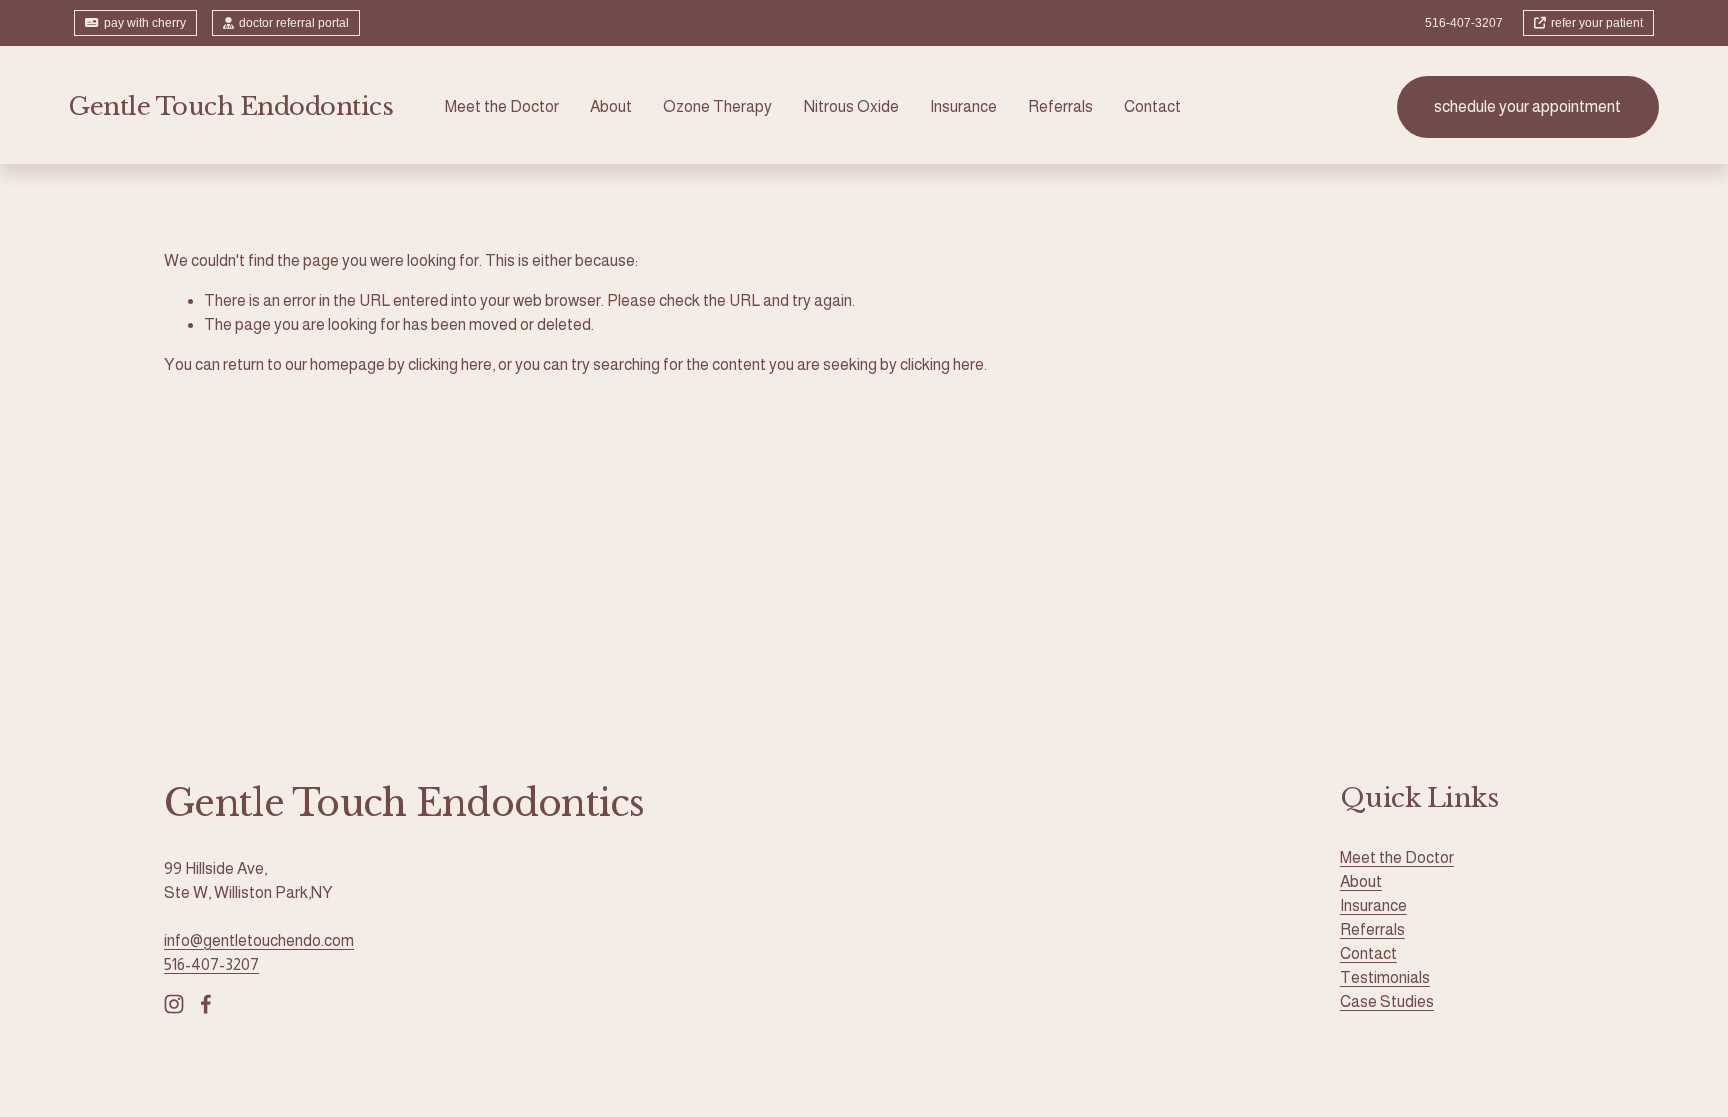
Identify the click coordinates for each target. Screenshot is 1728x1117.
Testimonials (1385, 977)
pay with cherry (145, 23)
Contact (1152, 106)
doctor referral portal (294, 23)
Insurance (963, 106)
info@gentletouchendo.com (259, 940)
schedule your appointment (1527, 106)
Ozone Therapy (717, 106)
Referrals (1060, 106)
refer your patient (1597, 23)
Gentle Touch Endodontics (231, 106)
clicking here (450, 364)
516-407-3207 (211, 964)
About (611, 106)
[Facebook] (206, 1004)
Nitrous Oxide (851, 106)
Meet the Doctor (502, 106)
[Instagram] (174, 1004)
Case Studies (1387, 1001)
